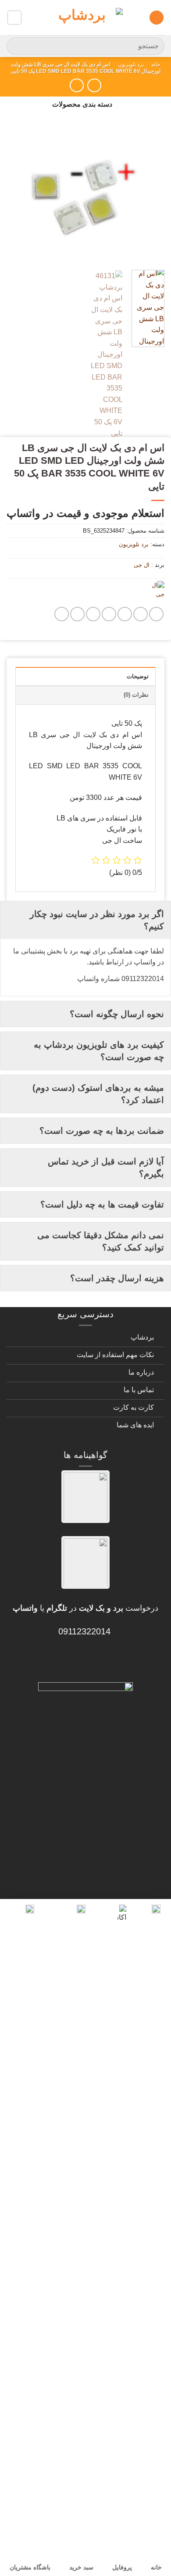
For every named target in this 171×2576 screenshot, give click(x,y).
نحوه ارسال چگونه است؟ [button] (117, 1014)
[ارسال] (17, 46)
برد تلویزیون (131, 64)
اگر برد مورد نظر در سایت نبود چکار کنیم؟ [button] (97, 920)
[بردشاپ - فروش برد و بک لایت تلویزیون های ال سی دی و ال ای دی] (85, 18)
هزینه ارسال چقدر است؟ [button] (117, 1278)
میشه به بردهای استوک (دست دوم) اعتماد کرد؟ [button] (98, 1094)
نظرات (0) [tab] (136, 695)
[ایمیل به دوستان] (109, 614)
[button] (157, 18)
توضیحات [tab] (138, 676)
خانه (156, 64)
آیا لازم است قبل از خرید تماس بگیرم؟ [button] (106, 1168)
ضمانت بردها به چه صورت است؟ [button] (102, 1131)
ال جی (142, 565)
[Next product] (94, 85)
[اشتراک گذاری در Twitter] (125, 614)
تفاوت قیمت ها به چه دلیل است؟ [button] (102, 1204)
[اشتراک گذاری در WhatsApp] (156, 614)
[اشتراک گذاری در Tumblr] (77, 614)
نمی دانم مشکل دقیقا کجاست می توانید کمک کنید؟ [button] (101, 1241)
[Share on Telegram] (62, 614)
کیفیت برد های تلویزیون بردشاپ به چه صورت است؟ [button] (99, 1051)
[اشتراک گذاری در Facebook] (141, 614)
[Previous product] (77, 85)
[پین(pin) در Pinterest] (93, 614)
